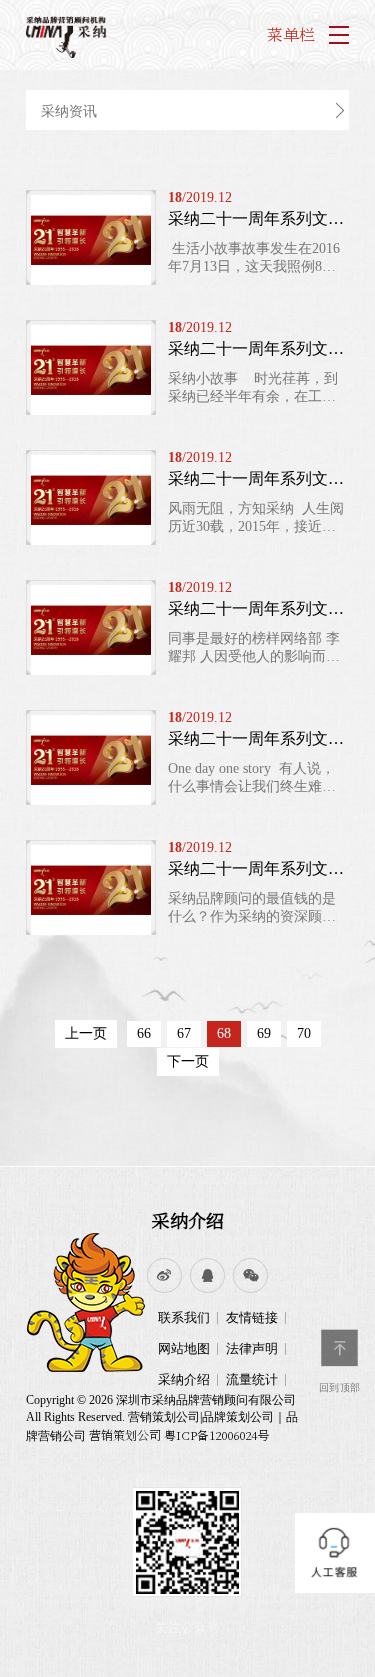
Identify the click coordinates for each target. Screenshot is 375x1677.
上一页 (86, 1033)
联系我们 (184, 1317)
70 (304, 1033)
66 (144, 1033)
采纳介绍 (188, 1220)
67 (184, 1033)
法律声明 (252, 1348)
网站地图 (184, 1348)
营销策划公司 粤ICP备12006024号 (179, 1434)
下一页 (188, 1061)
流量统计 (252, 1379)
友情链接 (252, 1317)
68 (224, 1033)
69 (264, 1033)
